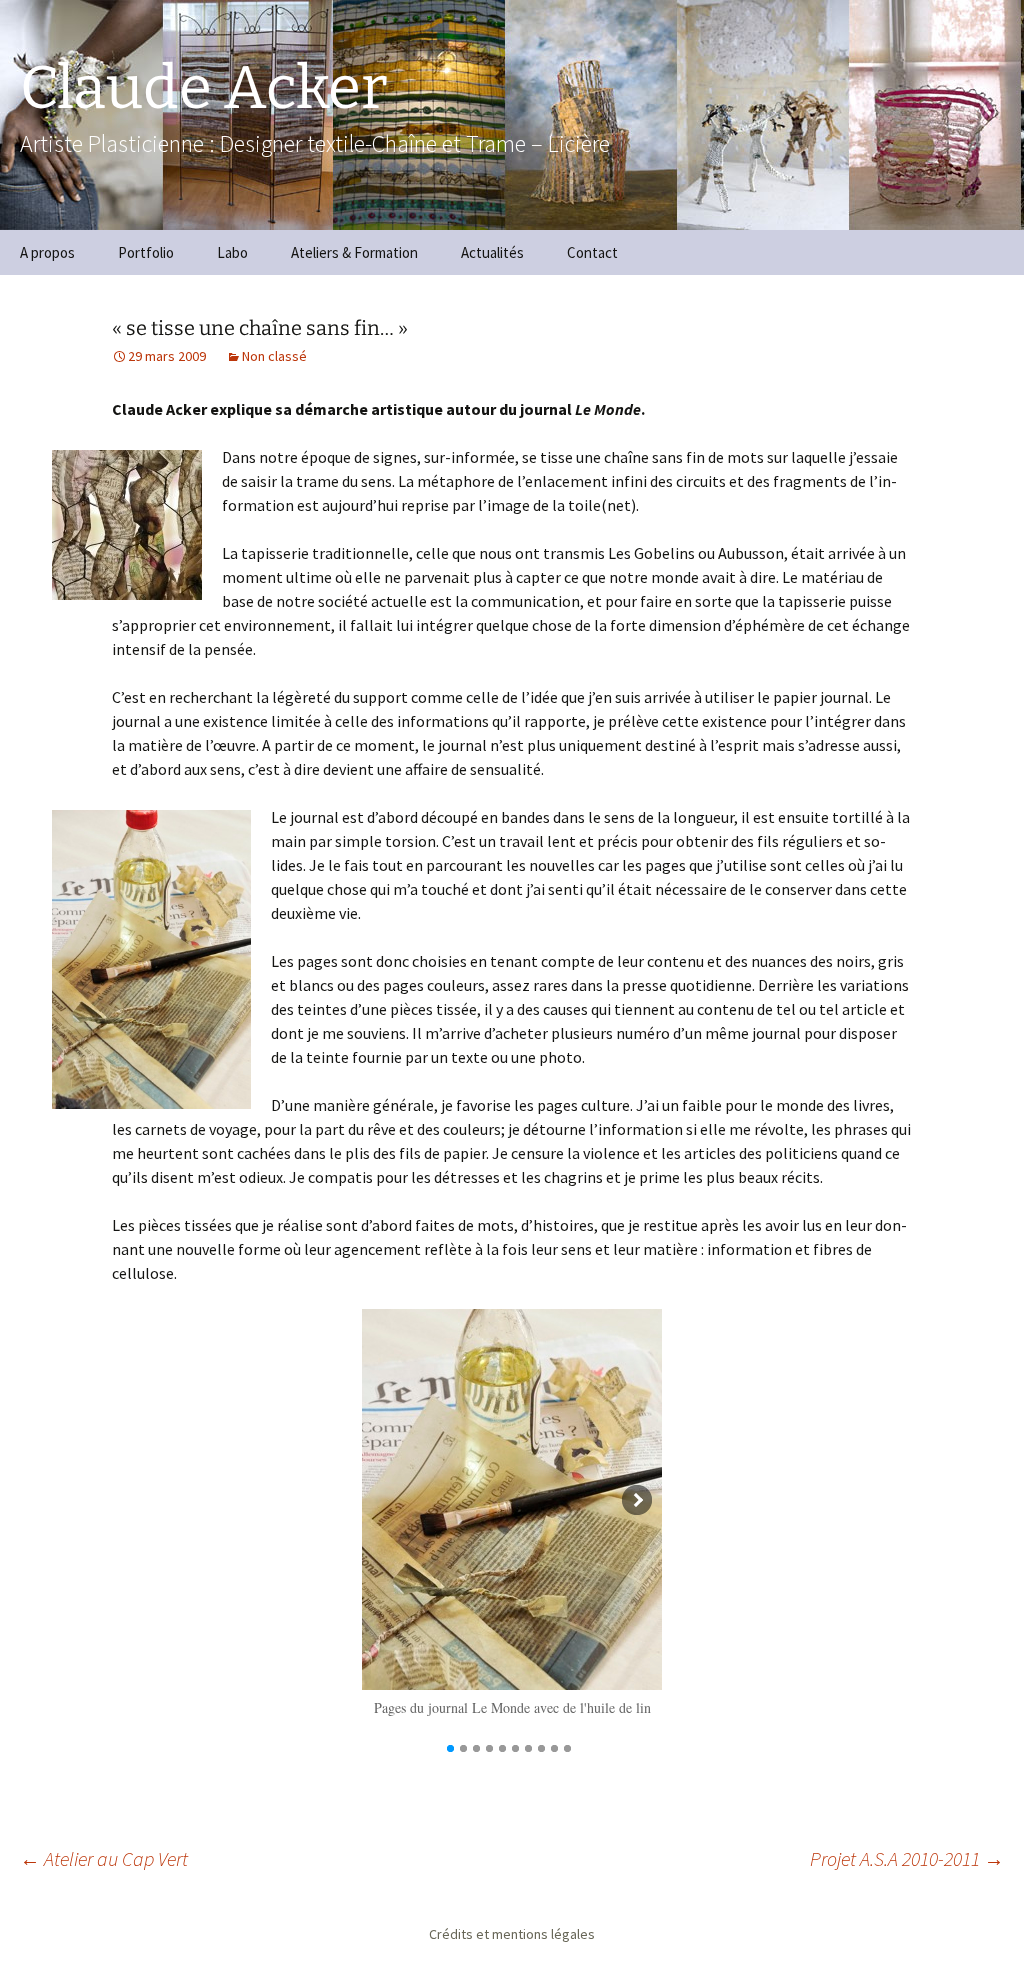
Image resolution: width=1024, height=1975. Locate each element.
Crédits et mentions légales (512, 1934)
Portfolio (146, 252)
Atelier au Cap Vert (104, 1858)
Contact (592, 252)
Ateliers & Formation (354, 252)
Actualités (492, 252)
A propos (47, 252)
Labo (232, 252)
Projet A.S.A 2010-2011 (907, 1858)
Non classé (274, 356)
